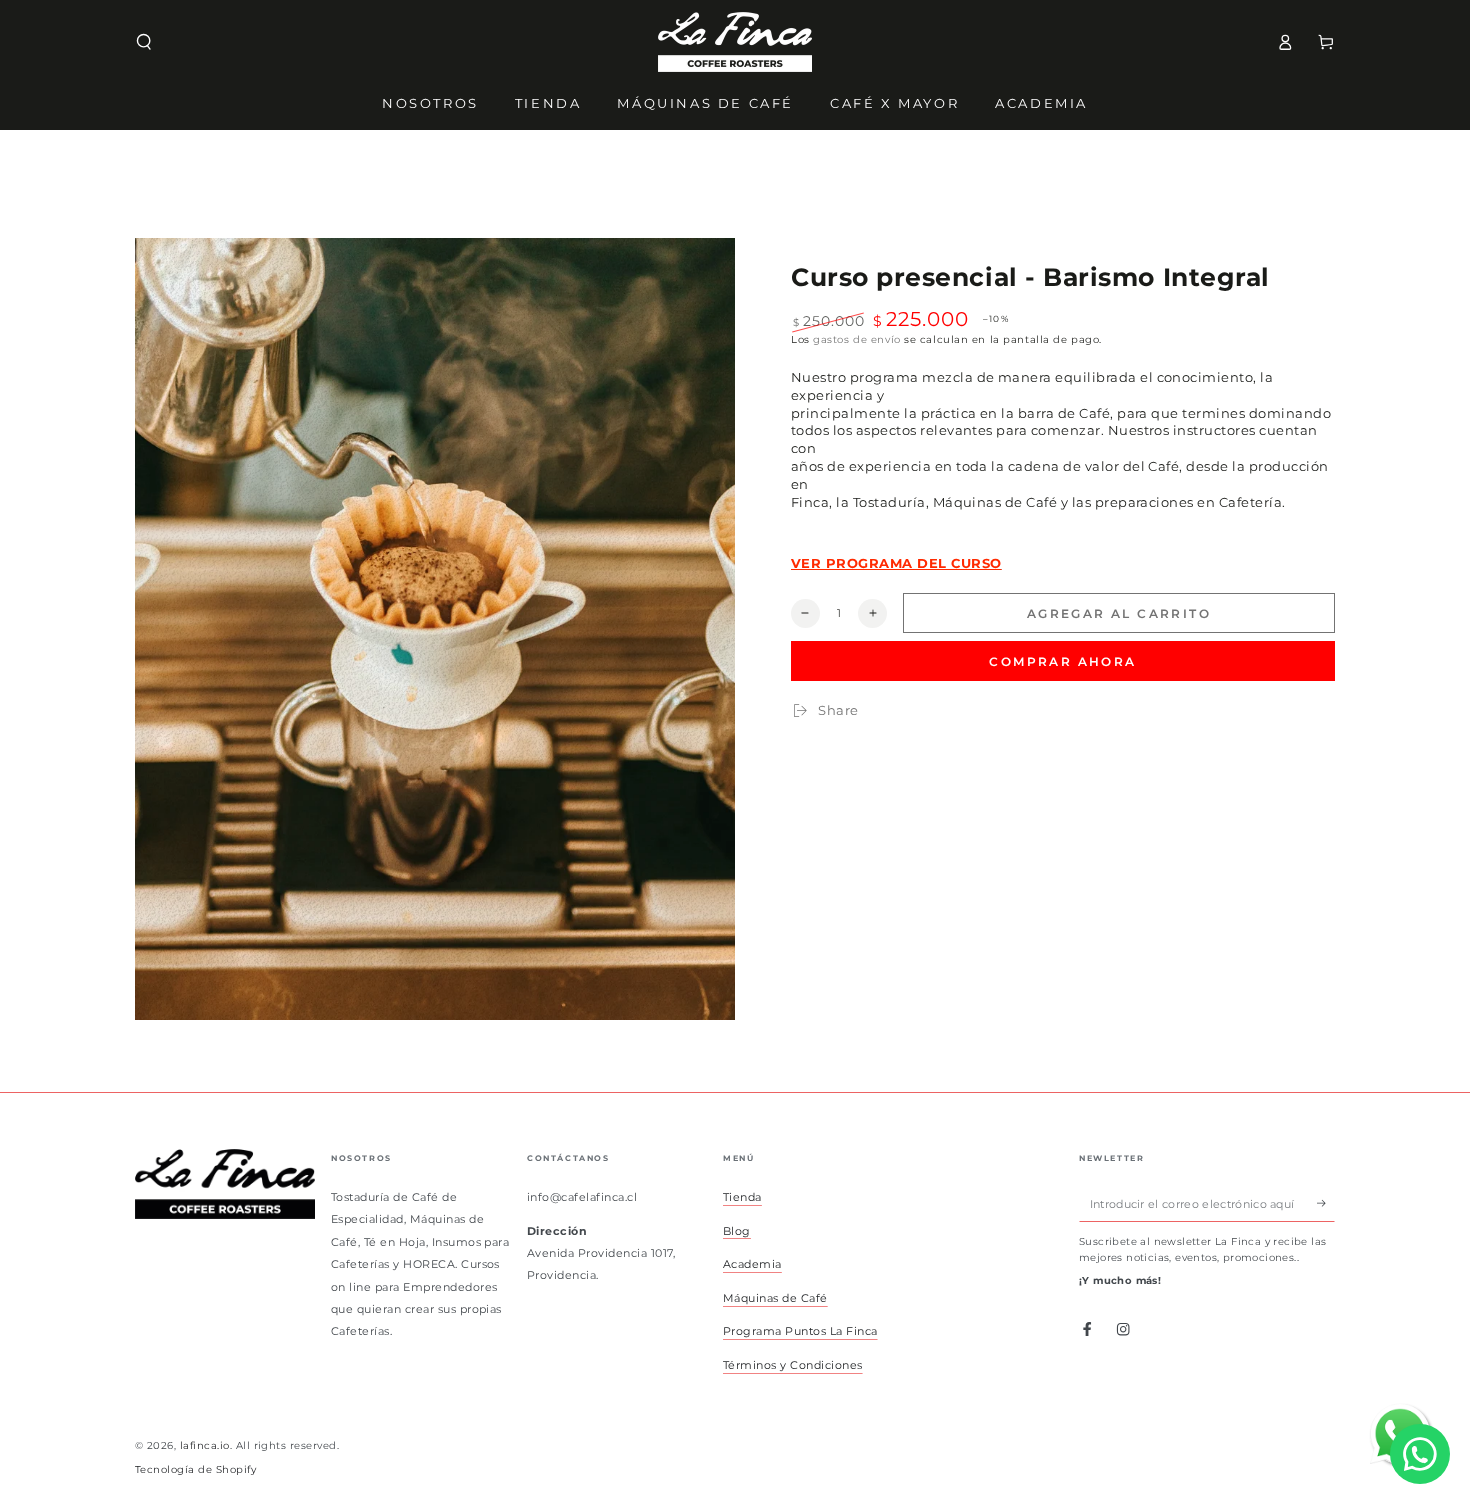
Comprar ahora (1062, 661)
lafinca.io (205, 1445)
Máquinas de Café (775, 1298)
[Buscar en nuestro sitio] (144, 41)
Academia (752, 1264)
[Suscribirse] (1326, 1203)
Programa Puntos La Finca (800, 1331)
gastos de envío (856, 339)
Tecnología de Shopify (195, 1469)
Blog (737, 1231)
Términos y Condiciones (793, 1365)
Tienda (742, 1197)
